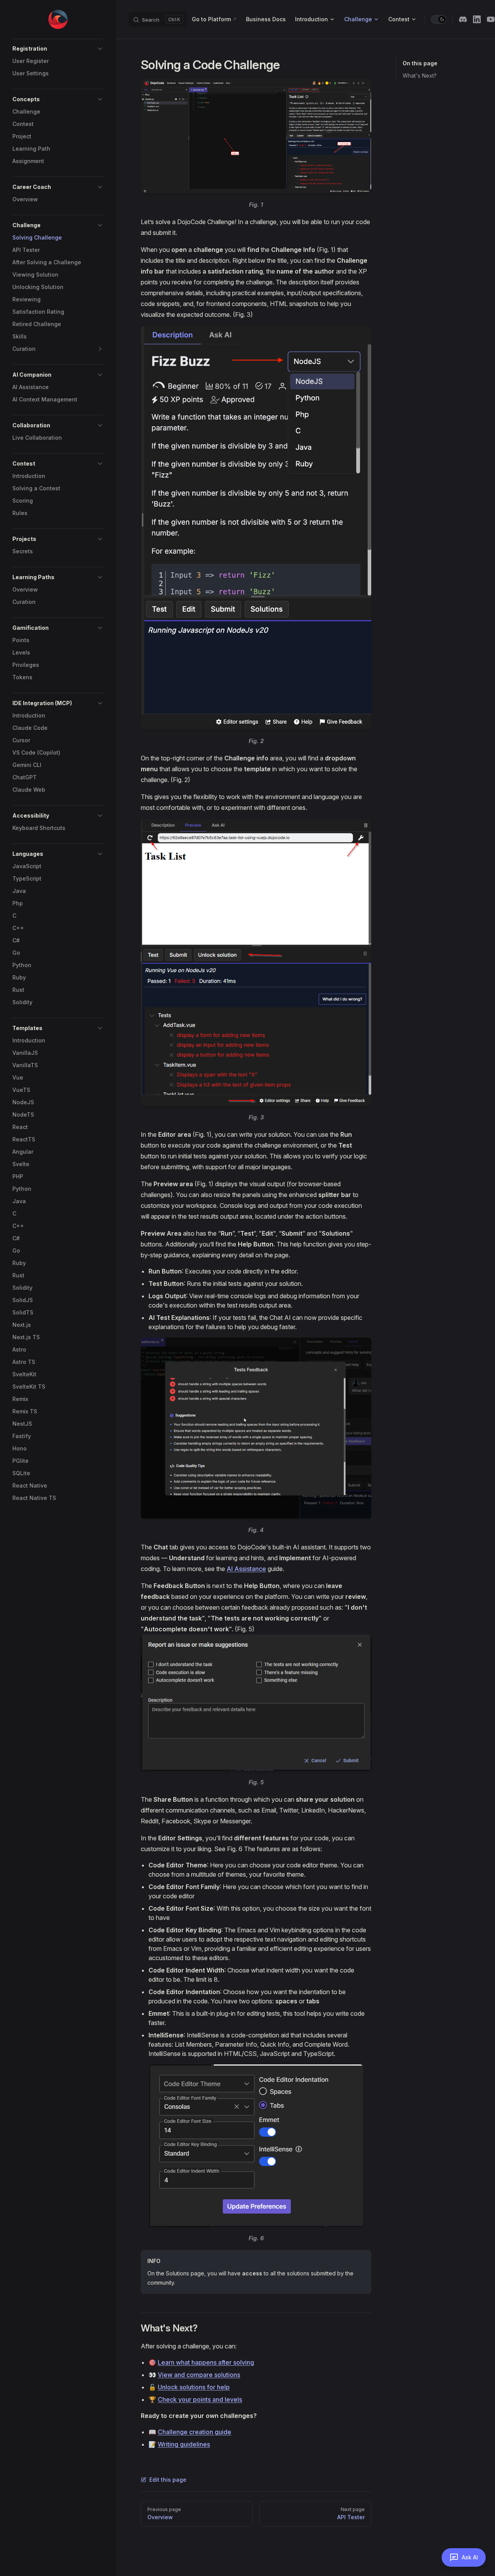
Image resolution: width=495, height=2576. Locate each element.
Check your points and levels (200, 2399)
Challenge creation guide (195, 2432)
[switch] (439, 19)
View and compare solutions (199, 2375)
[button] (58, 49)
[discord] (463, 19)
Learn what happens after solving (206, 2362)
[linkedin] (477, 19)
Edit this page (168, 2480)
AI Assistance (246, 1569)
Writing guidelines (184, 2444)
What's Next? (420, 76)
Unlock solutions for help (194, 2387)
